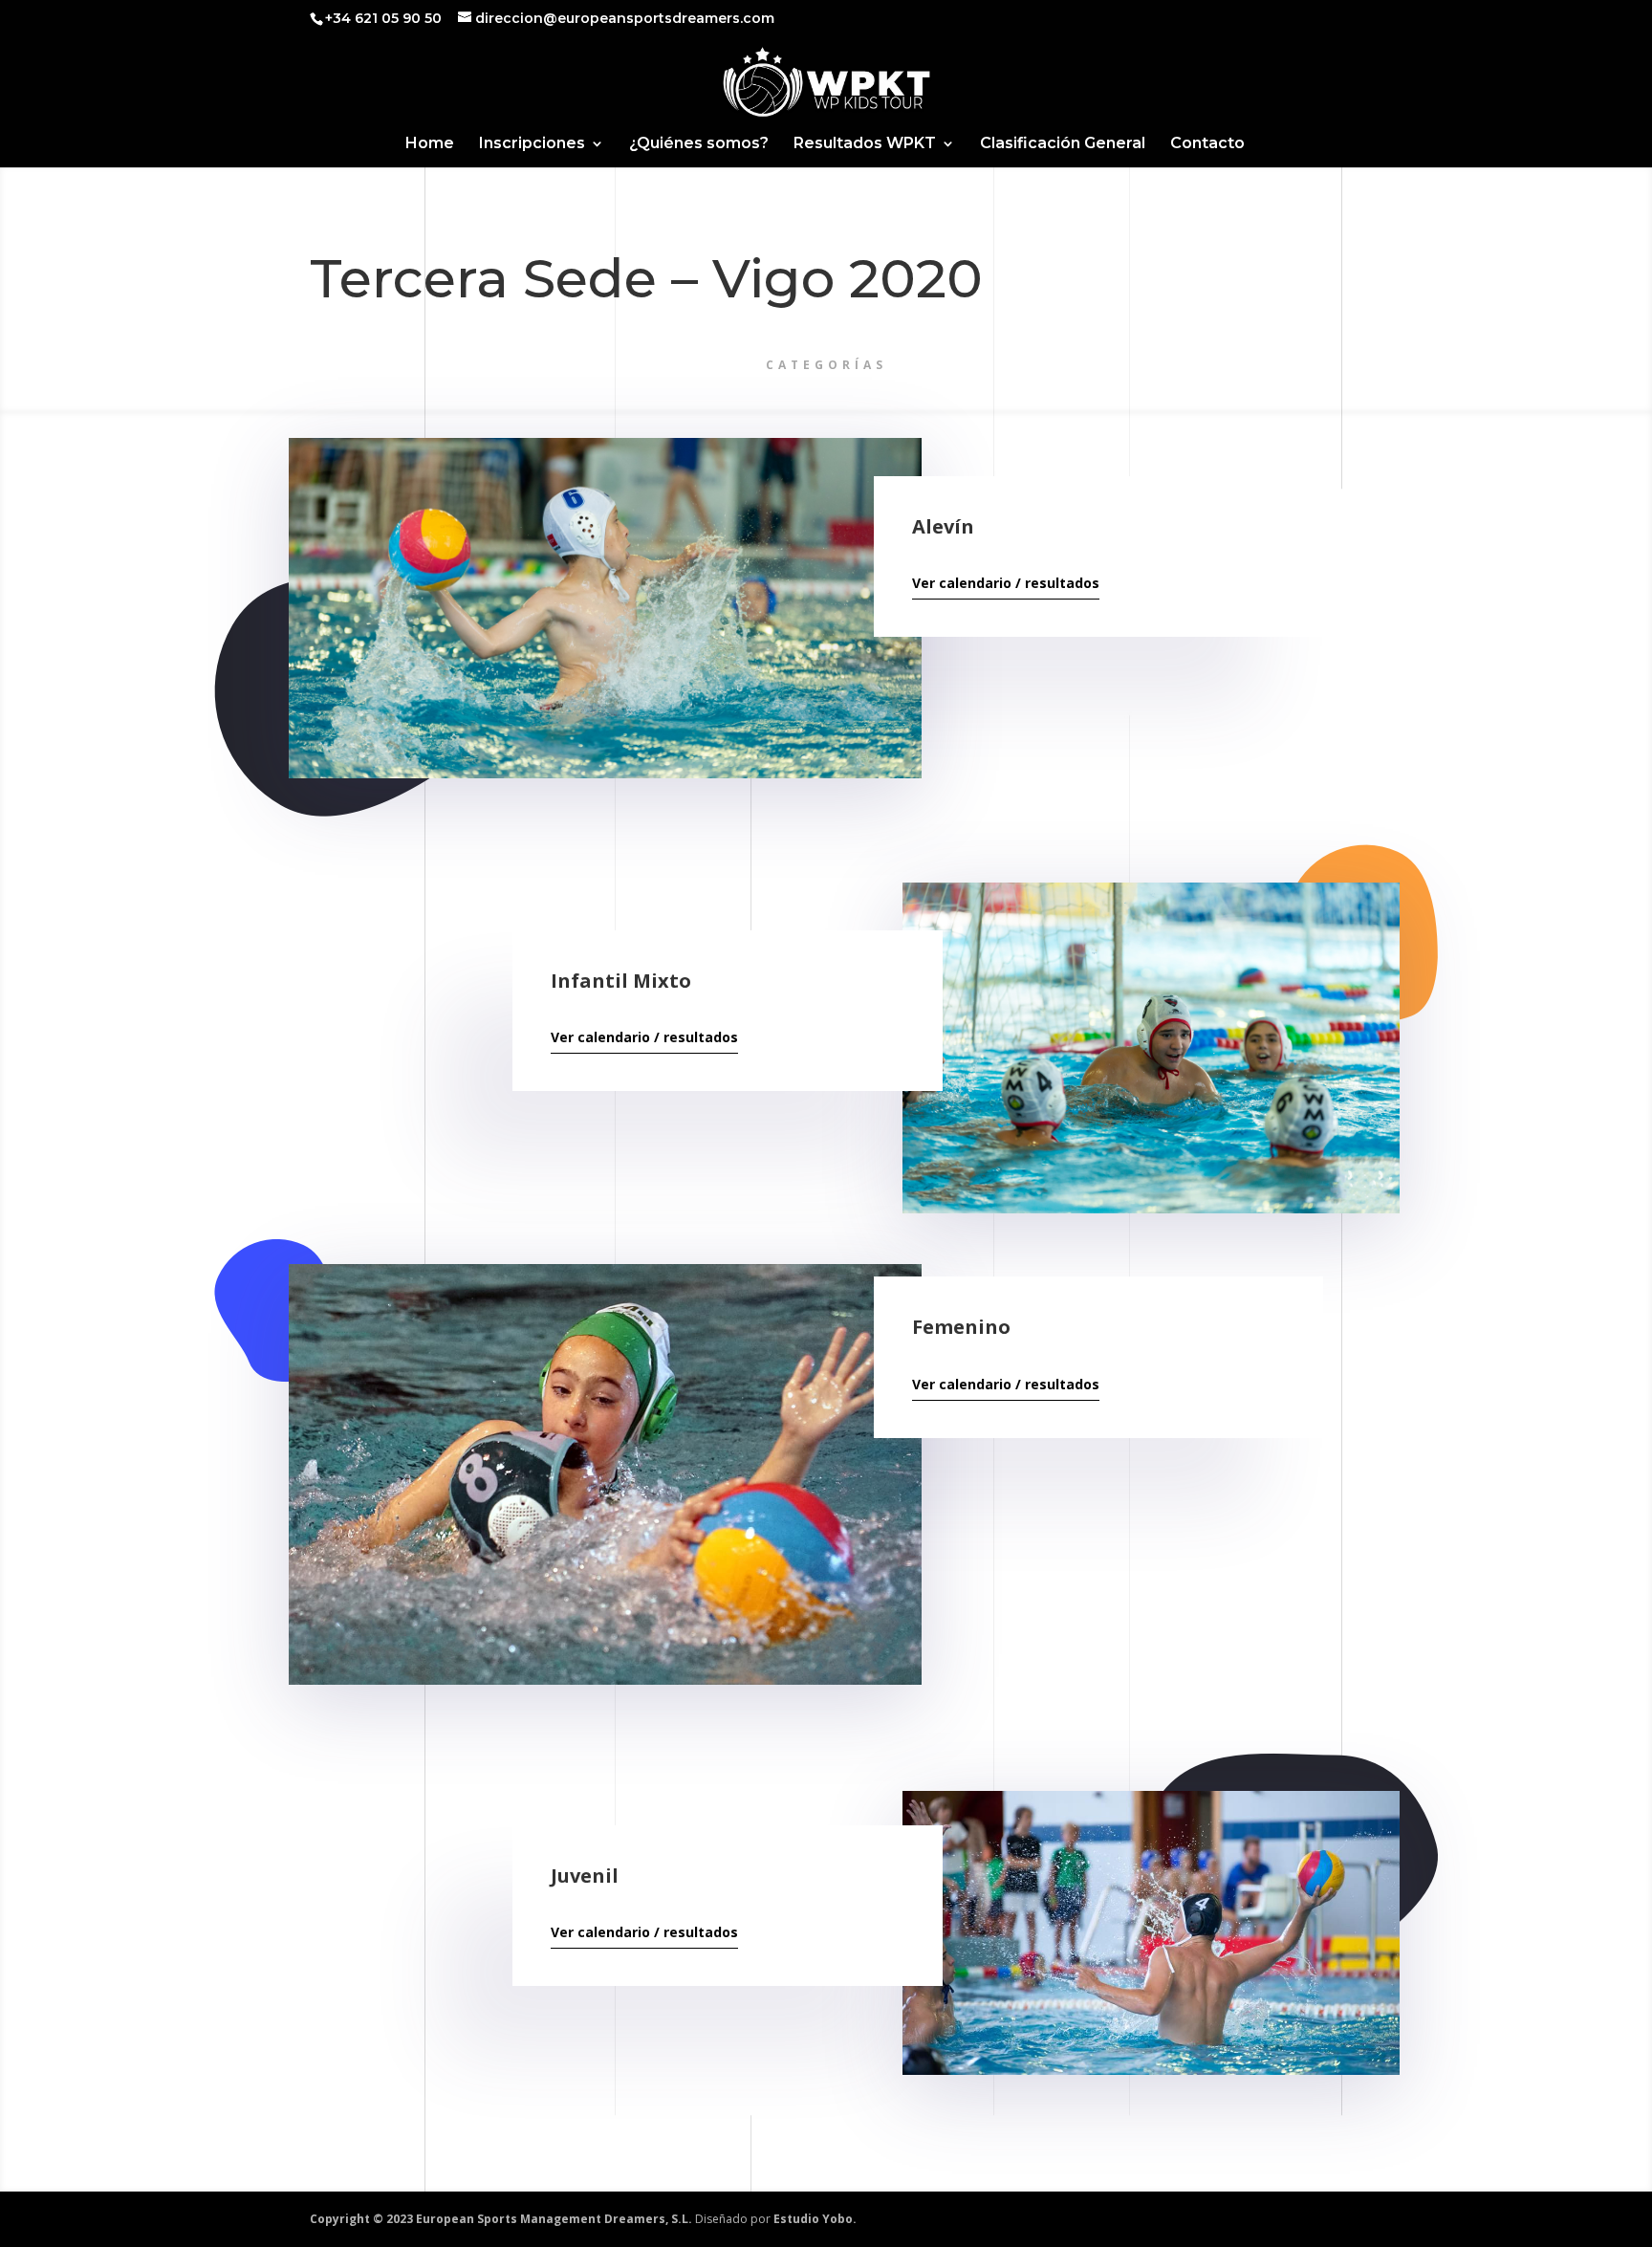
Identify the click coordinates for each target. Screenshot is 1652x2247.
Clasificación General (1063, 144)
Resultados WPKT (865, 144)
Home (430, 144)
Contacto (1207, 144)
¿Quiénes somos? (699, 144)
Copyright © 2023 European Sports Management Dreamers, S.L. (501, 2219)
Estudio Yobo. (815, 2219)
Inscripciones (532, 144)
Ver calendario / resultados (1006, 583)
